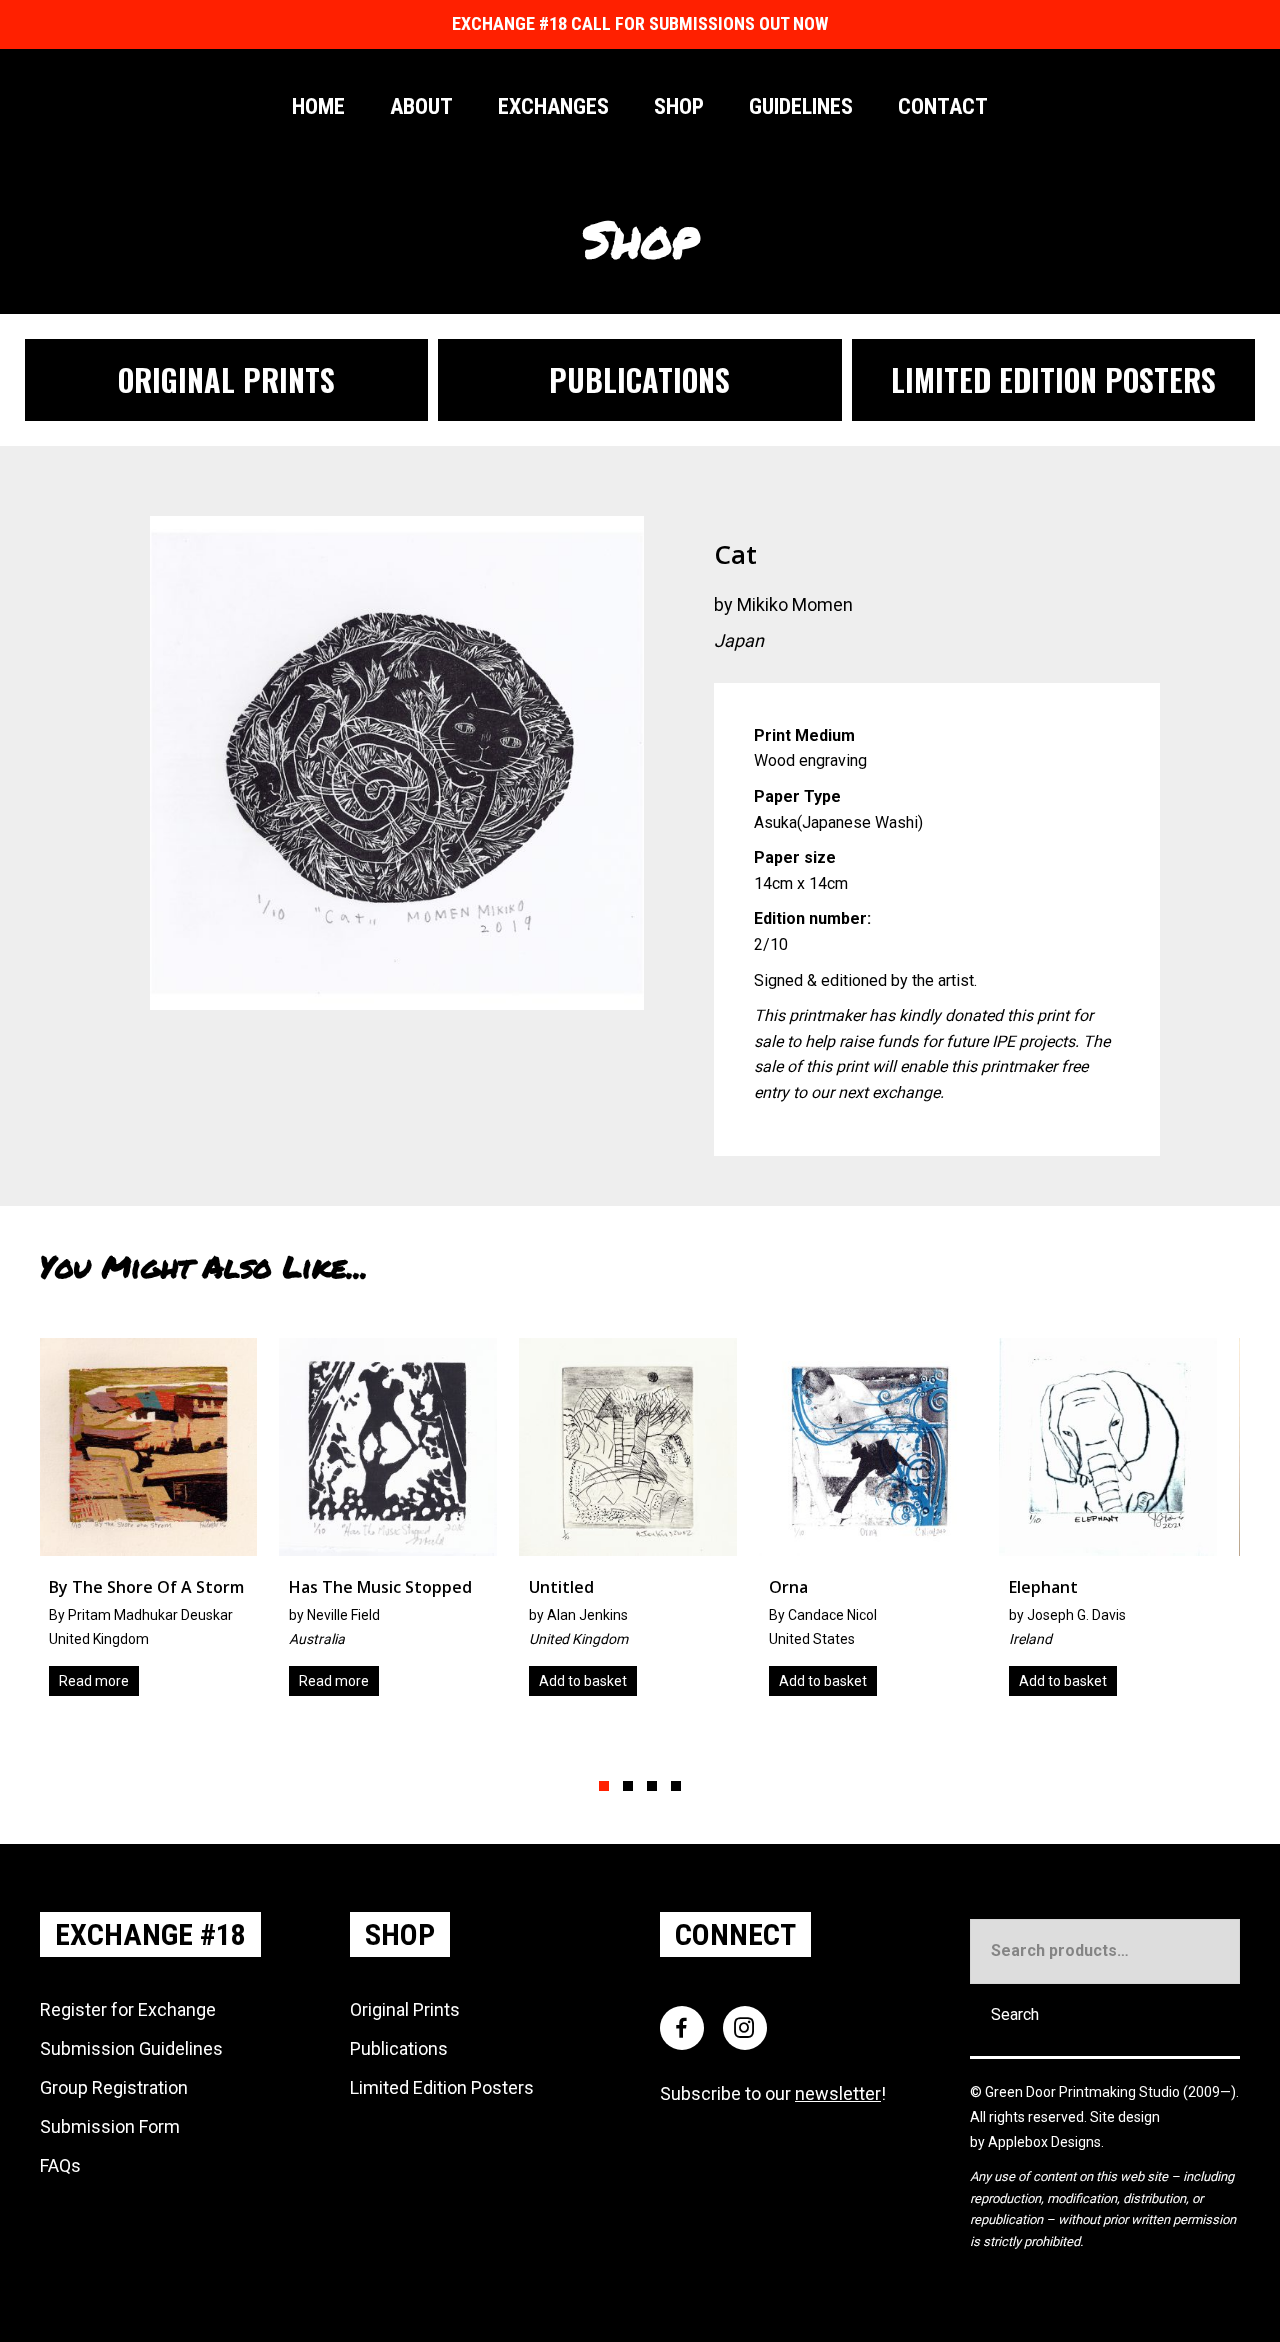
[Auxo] (1121, 1524)
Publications (399, 2048)
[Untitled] (401, 1524)
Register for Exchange (128, 2009)
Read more (107, 1681)
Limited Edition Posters (442, 2087)
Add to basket (356, 1681)
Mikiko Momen (795, 604)
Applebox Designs (1044, 2142)
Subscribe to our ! (773, 2093)
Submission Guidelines (131, 2048)
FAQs (60, 2165)
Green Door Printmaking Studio (1084, 2092)
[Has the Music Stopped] (161, 1524)
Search (1015, 2014)
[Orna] (641, 1524)
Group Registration (114, 2087)
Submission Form (110, 2126)
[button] (604, 1786)
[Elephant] (881, 1524)
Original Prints (405, 2009)
